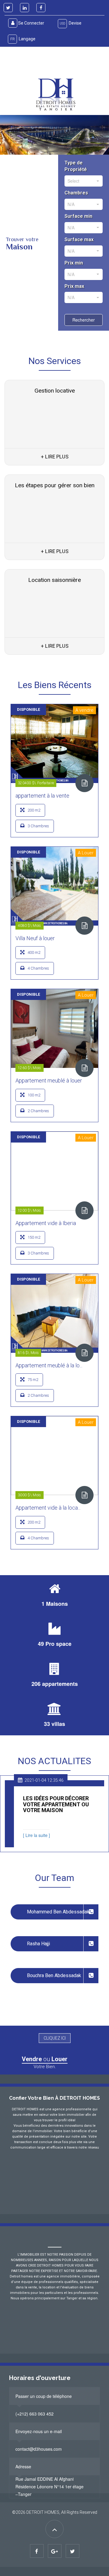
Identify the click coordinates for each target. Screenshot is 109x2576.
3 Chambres (38, 826)
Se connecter (31, 23)
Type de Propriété (76, 166)
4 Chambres (38, 968)
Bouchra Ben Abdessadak (54, 1975)
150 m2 (34, 1237)
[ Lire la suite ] (36, 1835)
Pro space (58, 1644)
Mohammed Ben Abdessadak (58, 1912)
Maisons (57, 1604)
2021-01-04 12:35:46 (44, 1780)
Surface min (78, 216)
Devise (71, 23)
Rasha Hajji (38, 1944)
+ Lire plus (55, 457)
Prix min (74, 263)
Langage (23, 39)
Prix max (74, 286)
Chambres (76, 193)
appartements (60, 1684)
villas (58, 1724)
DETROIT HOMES (43, 2512)
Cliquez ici (55, 2038)
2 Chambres (38, 1111)
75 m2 (33, 1380)
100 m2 (34, 1095)
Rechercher (84, 320)
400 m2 (34, 952)
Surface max (79, 240)
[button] (16, 68)
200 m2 (34, 810)
